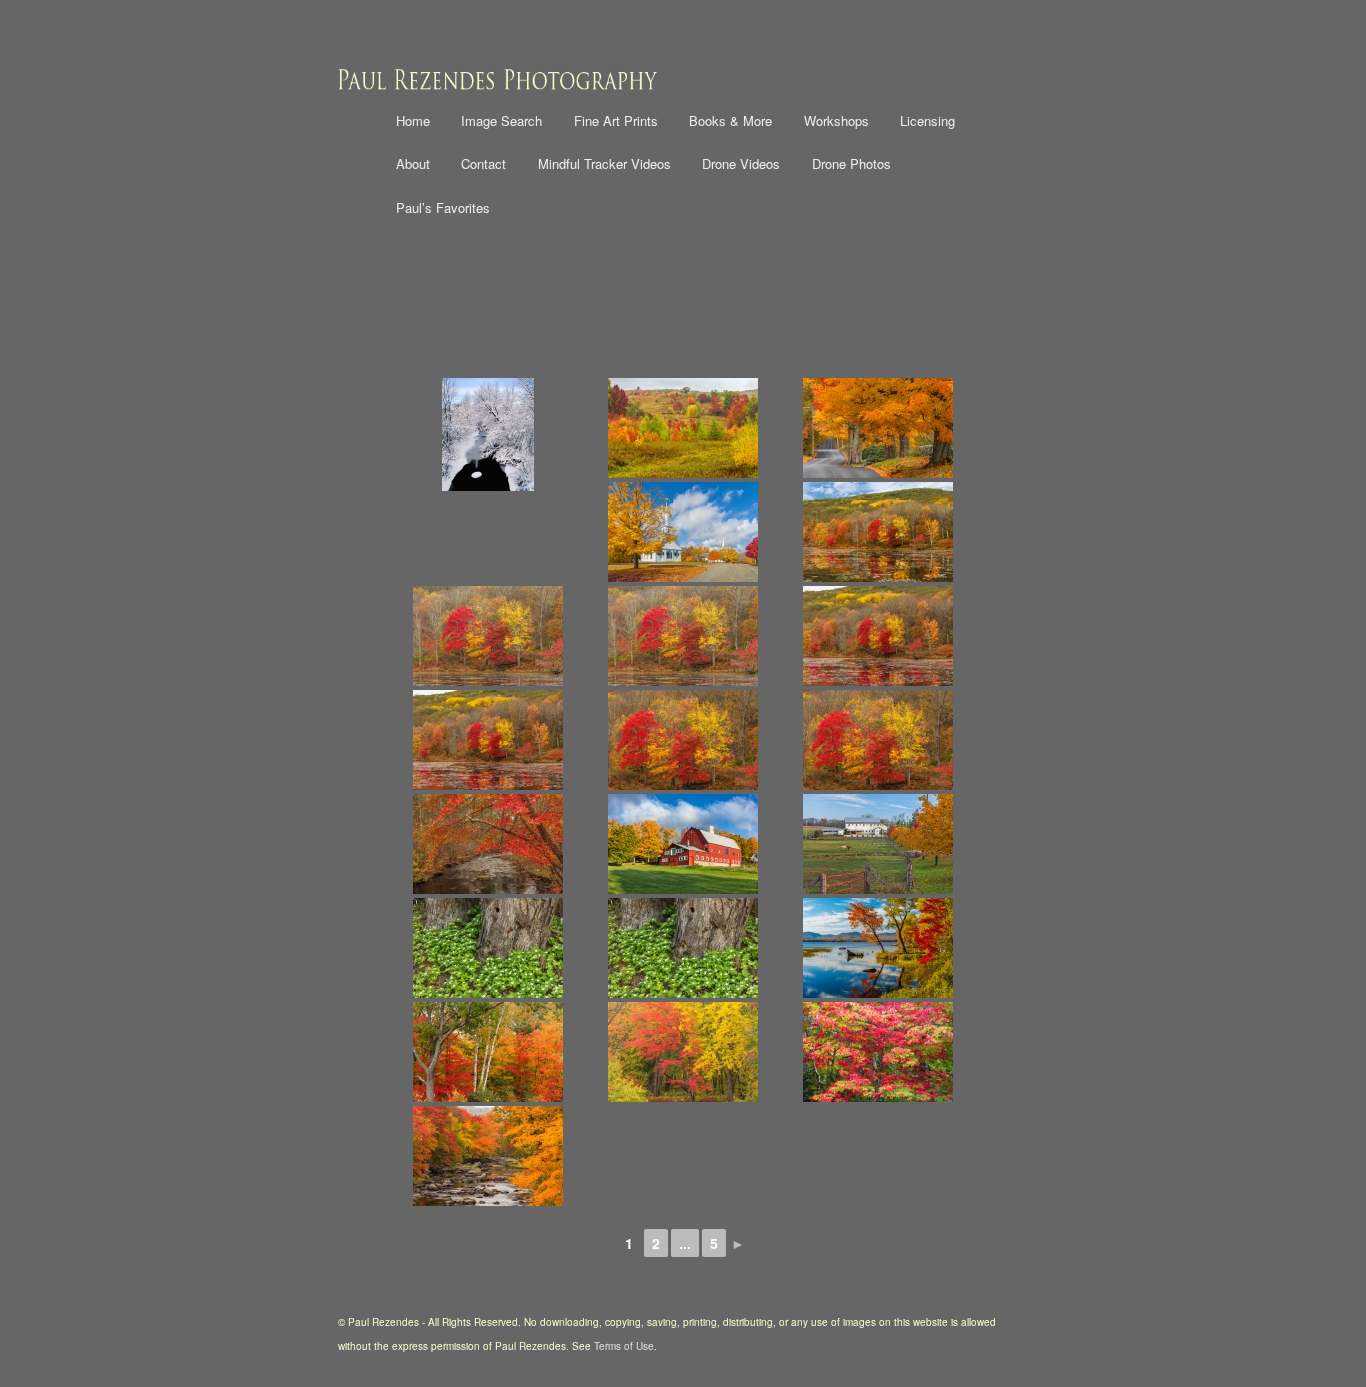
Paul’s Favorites (443, 207)
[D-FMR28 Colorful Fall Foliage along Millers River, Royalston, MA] (487, 1156)
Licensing (927, 120)
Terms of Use (624, 1346)
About (413, 163)
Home (413, 120)
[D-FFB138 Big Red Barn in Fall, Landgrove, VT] (682, 844)
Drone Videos (741, 163)
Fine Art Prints (616, 120)
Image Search (501, 120)
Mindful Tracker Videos (604, 163)
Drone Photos (851, 163)
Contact (483, 163)
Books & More (730, 120)
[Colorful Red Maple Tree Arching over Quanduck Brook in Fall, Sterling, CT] (487, 844)
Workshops (836, 120)
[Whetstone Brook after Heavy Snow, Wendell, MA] (487, 434)
